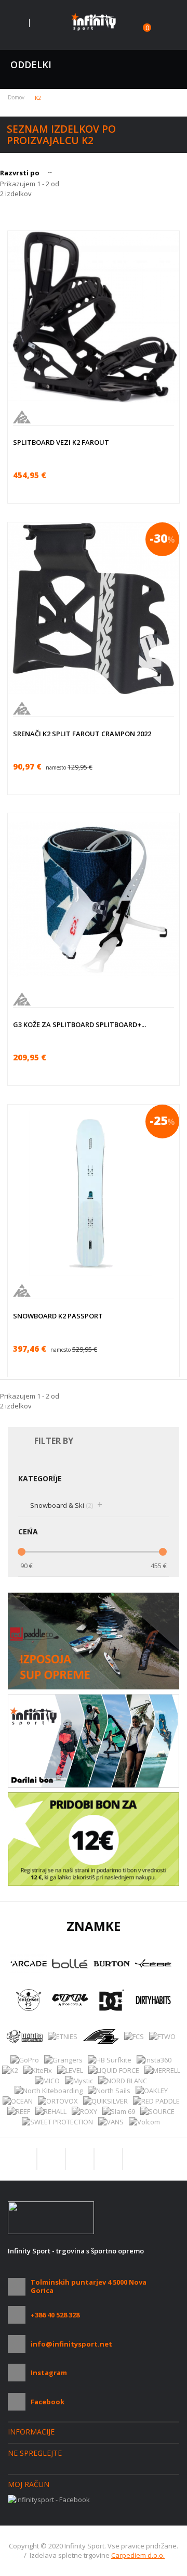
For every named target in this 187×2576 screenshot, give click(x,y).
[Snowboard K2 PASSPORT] (94, 1190)
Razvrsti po (20, 173)
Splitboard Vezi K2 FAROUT (61, 442)
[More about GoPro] (25, 2060)
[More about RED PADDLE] (156, 2101)
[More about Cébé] (153, 1964)
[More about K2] (10, 2070)
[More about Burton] (112, 1964)
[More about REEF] (19, 2111)
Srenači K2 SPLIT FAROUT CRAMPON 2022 (82, 734)
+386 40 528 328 (55, 2315)
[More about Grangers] (63, 2060)
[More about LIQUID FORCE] (114, 2070)
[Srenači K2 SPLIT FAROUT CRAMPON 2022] (94, 608)
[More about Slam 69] (119, 2111)
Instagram (49, 2373)
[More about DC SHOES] (112, 2000)
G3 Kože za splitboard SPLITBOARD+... (79, 1024)
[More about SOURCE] (157, 2111)
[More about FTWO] (162, 2036)
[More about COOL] (70, 2000)
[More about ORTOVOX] (58, 2101)
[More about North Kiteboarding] (49, 2091)
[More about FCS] (134, 2036)
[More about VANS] (111, 2122)
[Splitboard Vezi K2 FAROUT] (94, 317)
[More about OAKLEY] (152, 2091)
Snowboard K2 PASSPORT (58, 1316)
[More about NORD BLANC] (123, 2080)
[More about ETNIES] (63, 2036)
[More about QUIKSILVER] (105, 2101)
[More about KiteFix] (38, 2070)
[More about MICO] (47, 2080)
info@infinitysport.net (71, 2344)
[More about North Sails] (109, 2091)
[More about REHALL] (51, 2111)
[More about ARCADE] (29, 1964)
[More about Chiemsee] (29, 2000)
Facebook (48, 2402)
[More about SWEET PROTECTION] (57, 2122)
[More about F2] (101, 2036)
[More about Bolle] (70, 1964)
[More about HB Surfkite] (110, 2060)
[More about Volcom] (144, 2122)
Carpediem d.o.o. (138, 2555)
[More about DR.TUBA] (24, 2036)
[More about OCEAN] (18, 2101)
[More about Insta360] (154, 2060)
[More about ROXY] (84, 2111)
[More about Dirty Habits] (153, 2000)
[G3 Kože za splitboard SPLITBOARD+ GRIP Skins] (94, 899)
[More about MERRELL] (162, 2070)
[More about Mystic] (79, 2080)
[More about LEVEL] (70, 2070)
